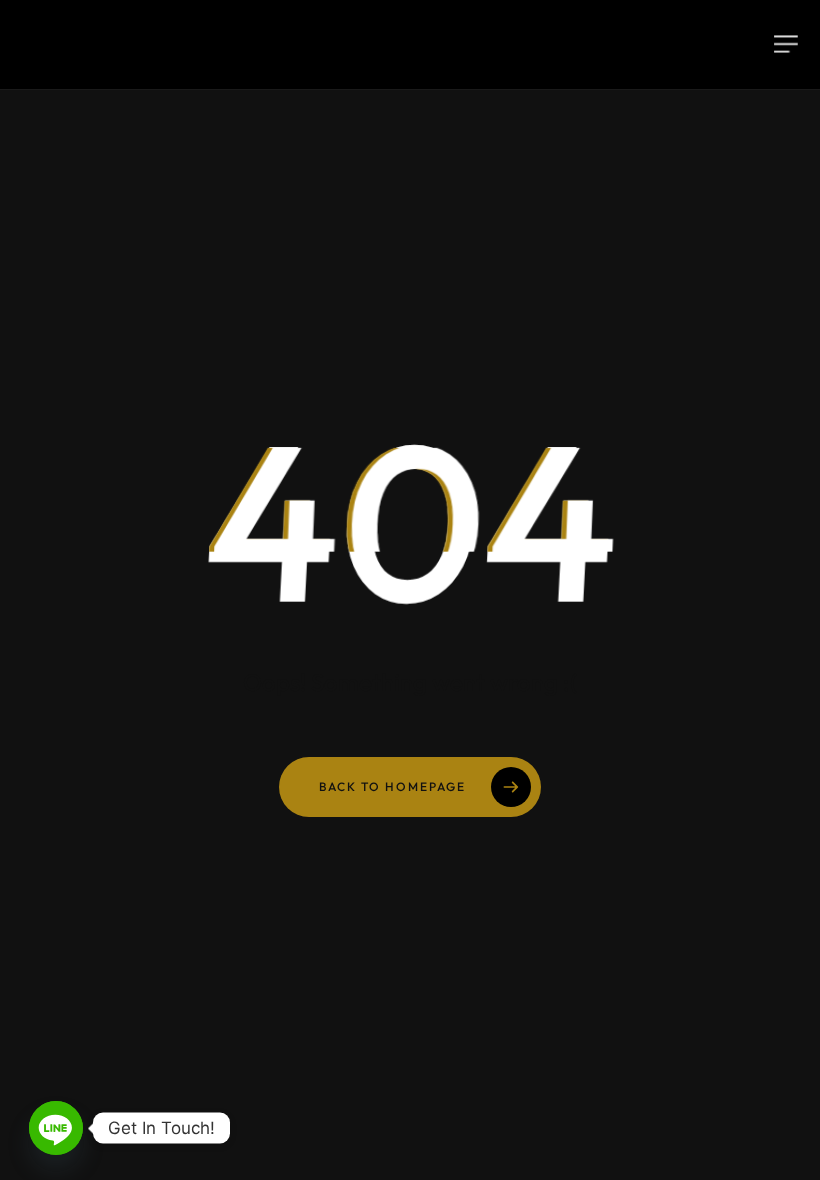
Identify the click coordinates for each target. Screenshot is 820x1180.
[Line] (56, 1128)
